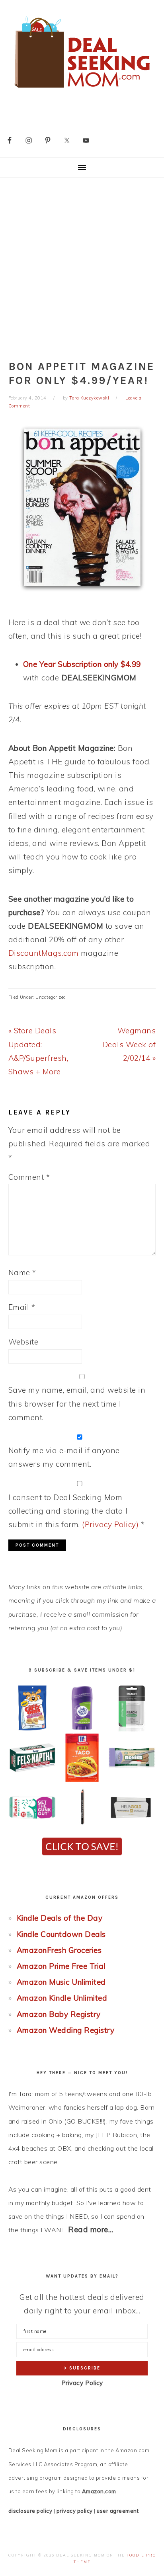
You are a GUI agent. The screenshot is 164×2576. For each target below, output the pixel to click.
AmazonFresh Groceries (59, 1950)
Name (22, 1272)
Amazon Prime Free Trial (61, 1966)
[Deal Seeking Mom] (82, 91)
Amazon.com (99, 2491)
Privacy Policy (82, 2383)
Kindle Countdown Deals (61, 1934)
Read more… (91, 2229)
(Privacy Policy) (110, 1524)
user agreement (118, 2511)
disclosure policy (30, 2511)
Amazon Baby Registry (59, 2014)
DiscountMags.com (44, 953)
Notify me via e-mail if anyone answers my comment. (64, 1457)
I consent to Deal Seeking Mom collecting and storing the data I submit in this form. (77, 1511)
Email (22, 1307)
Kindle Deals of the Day (60, 1918)
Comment (29, 1177)
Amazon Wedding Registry (66, 2030)
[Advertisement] (82, 264)
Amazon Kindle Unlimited (62, 1998)
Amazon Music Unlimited (61, 1982)
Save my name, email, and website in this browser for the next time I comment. (77, 1403)
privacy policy (75, 2511)
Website (23, 1342)
